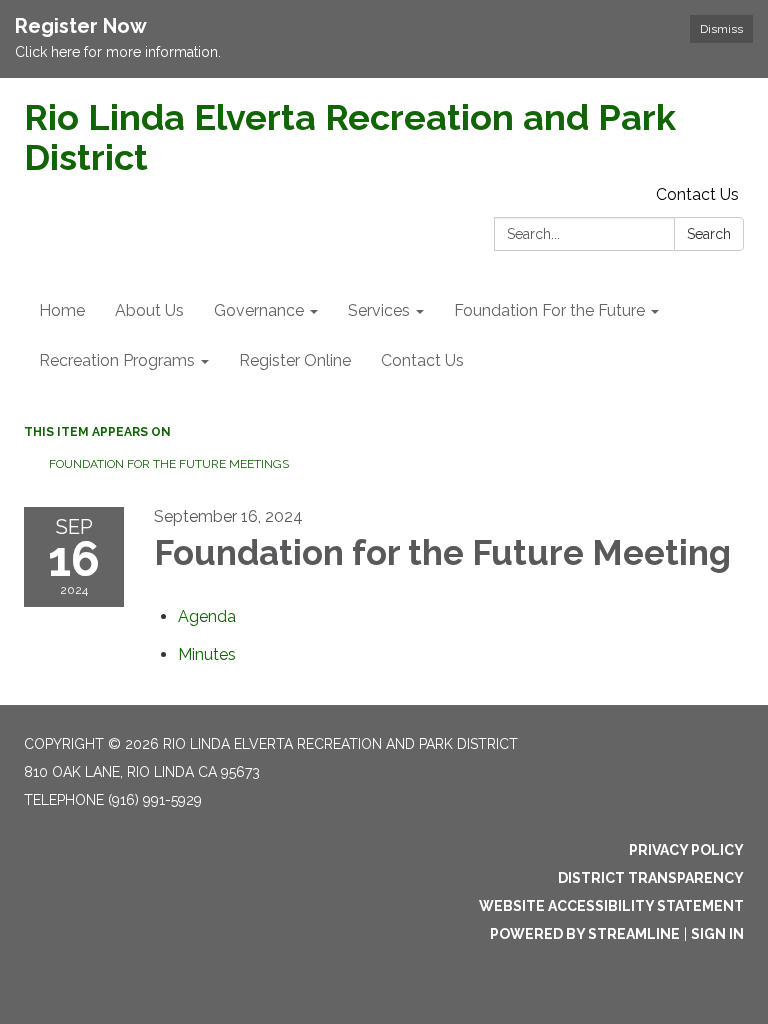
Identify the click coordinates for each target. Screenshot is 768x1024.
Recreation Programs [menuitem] (117, 360)
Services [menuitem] (379, 310)
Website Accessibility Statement (611, 906)
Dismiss (721, 29)
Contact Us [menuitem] (422, 360)
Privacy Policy (686, 850)
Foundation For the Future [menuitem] (549, 310)
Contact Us (697, 194)
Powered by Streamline (585, 934)
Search (709, 234)
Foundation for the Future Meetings (169, 464)
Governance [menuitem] (259, 310)
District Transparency (651, 878)
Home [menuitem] (62, 310)
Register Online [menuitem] (295, 360)
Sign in (717, 934)
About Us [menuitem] (149, 310)
